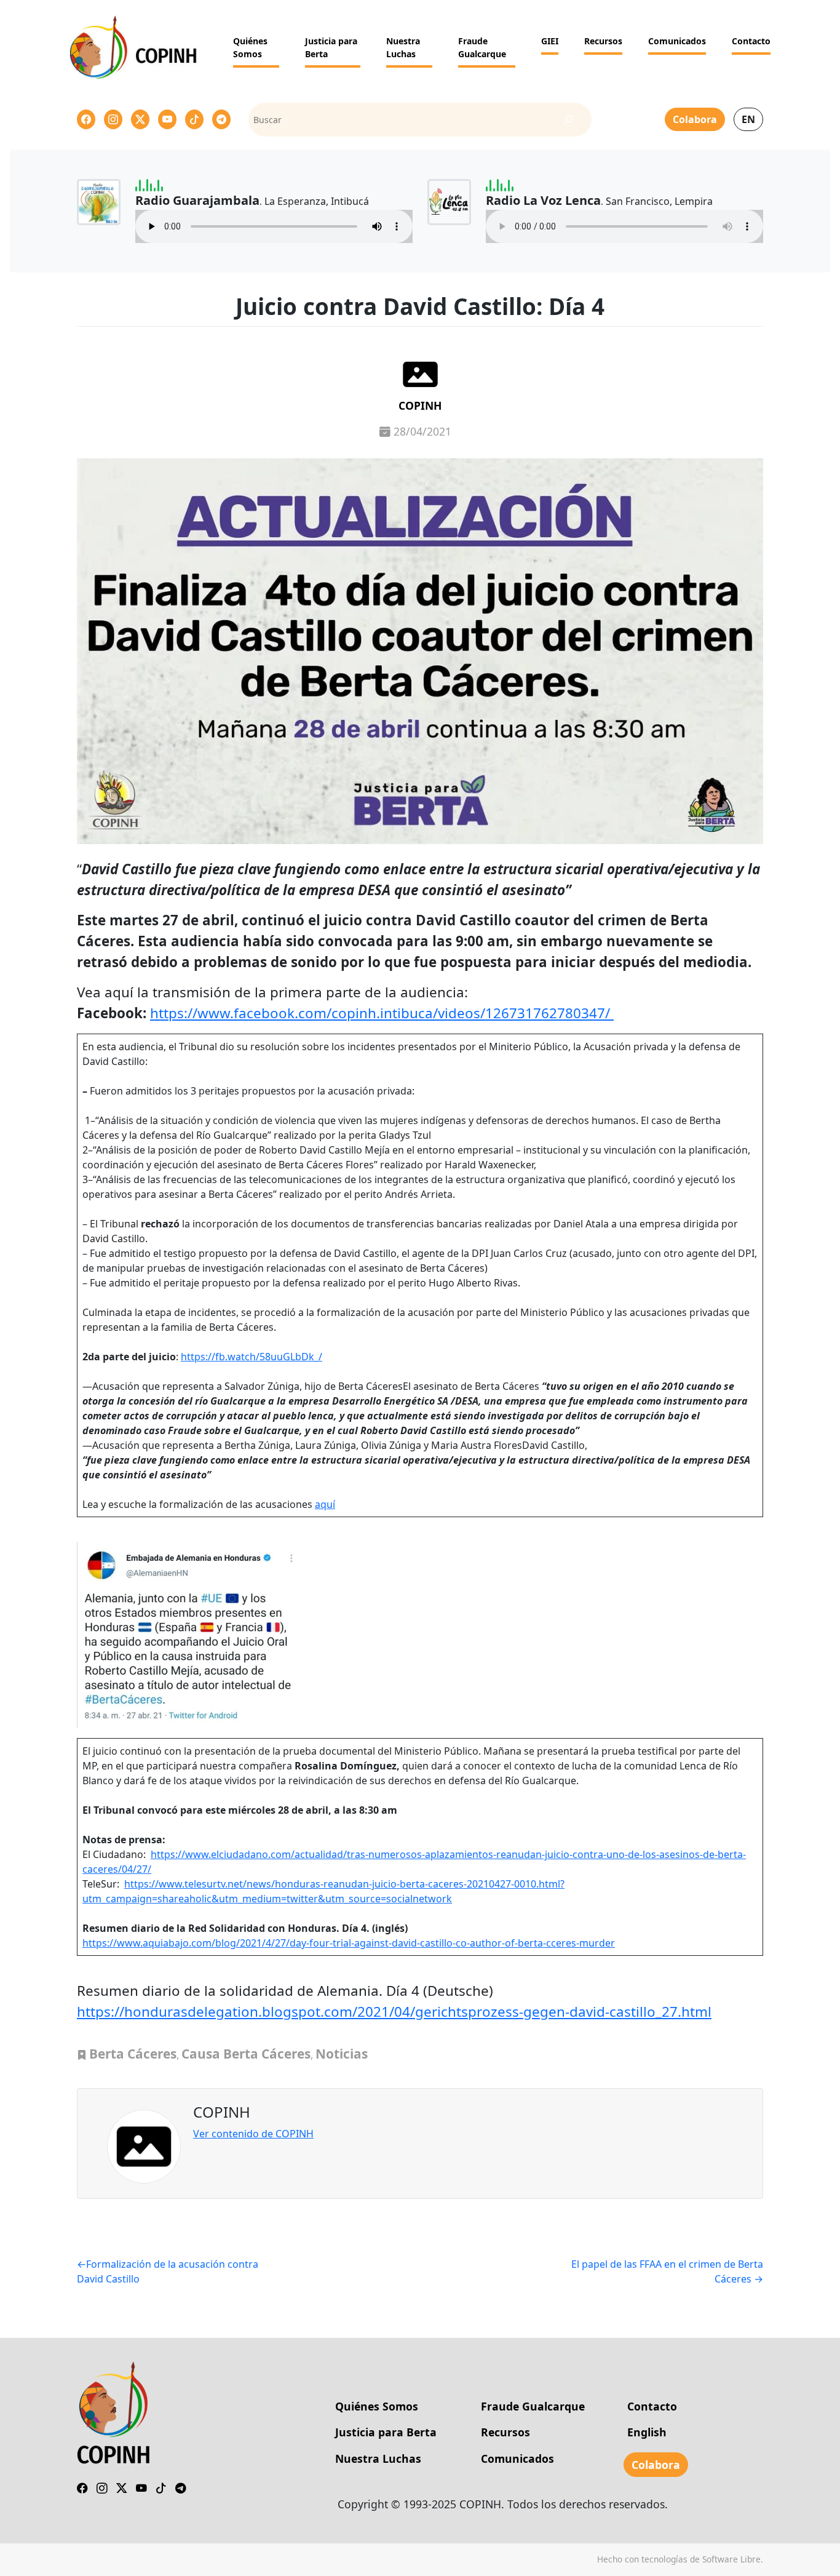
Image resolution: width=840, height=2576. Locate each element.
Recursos (603, 41)
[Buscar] (569, 120)
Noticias (342, 2054)
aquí (325, 1504)
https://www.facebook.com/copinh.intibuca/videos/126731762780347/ (382, 1013)
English (647, 2432)
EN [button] (748, 119)
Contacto (751, 41)
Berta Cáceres (133, 2054)
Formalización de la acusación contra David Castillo (168, 2271)
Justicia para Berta (331, 47)
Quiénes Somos (250, 47)
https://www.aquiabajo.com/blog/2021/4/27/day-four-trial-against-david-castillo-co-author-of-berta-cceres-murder (349, 1943)
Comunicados (677, 41)
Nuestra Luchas (403, 47)
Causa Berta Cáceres (246, 2054)
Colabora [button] (695, 119)
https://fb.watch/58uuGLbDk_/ (252, 1357)
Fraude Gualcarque (482, 47)
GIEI (550, 41)
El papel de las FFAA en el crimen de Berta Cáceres (667, 2271)
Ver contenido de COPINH (253, 2134)
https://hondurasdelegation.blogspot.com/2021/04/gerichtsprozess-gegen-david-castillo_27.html (394, 2012)
